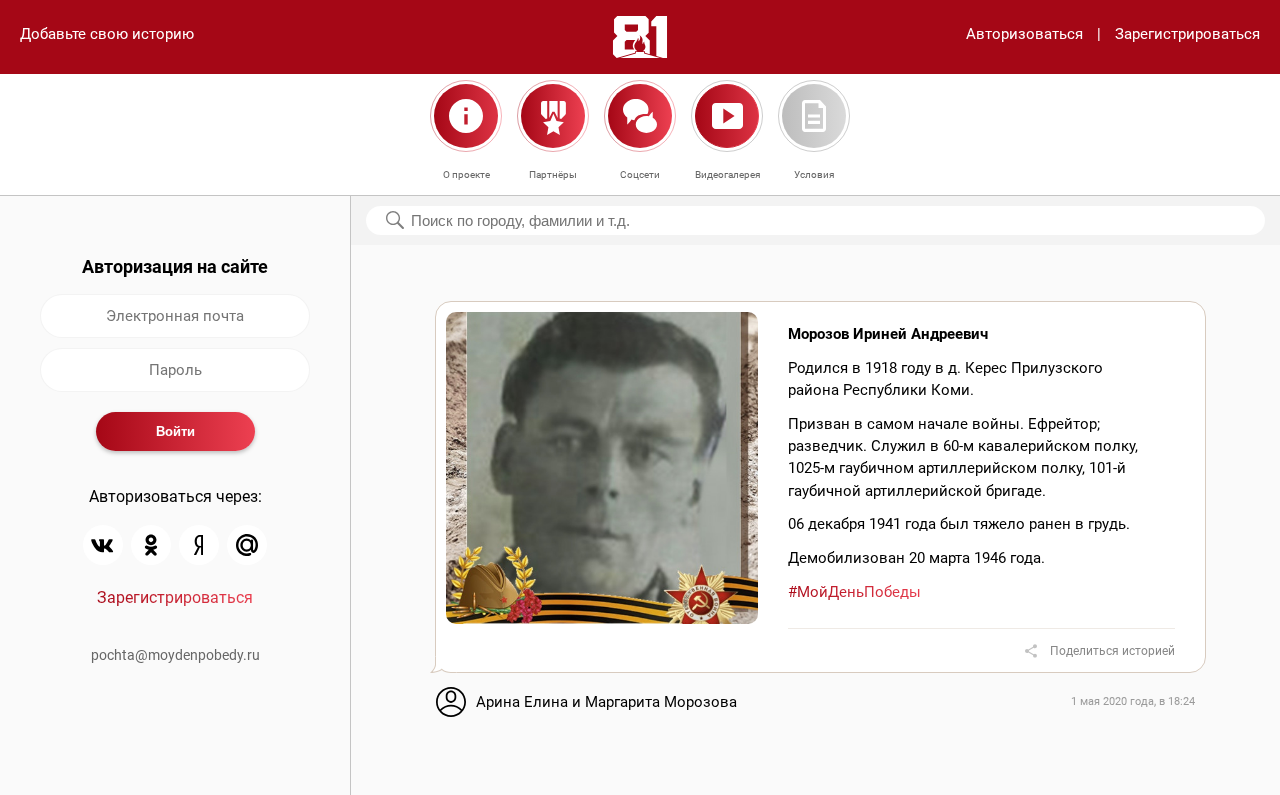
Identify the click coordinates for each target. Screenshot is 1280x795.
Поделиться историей (1112, 651)
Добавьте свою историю (107, 34)
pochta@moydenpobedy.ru (175, 655)
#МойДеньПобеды (854, 592)
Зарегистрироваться (1187, 34)
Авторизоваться (1024, 34)
